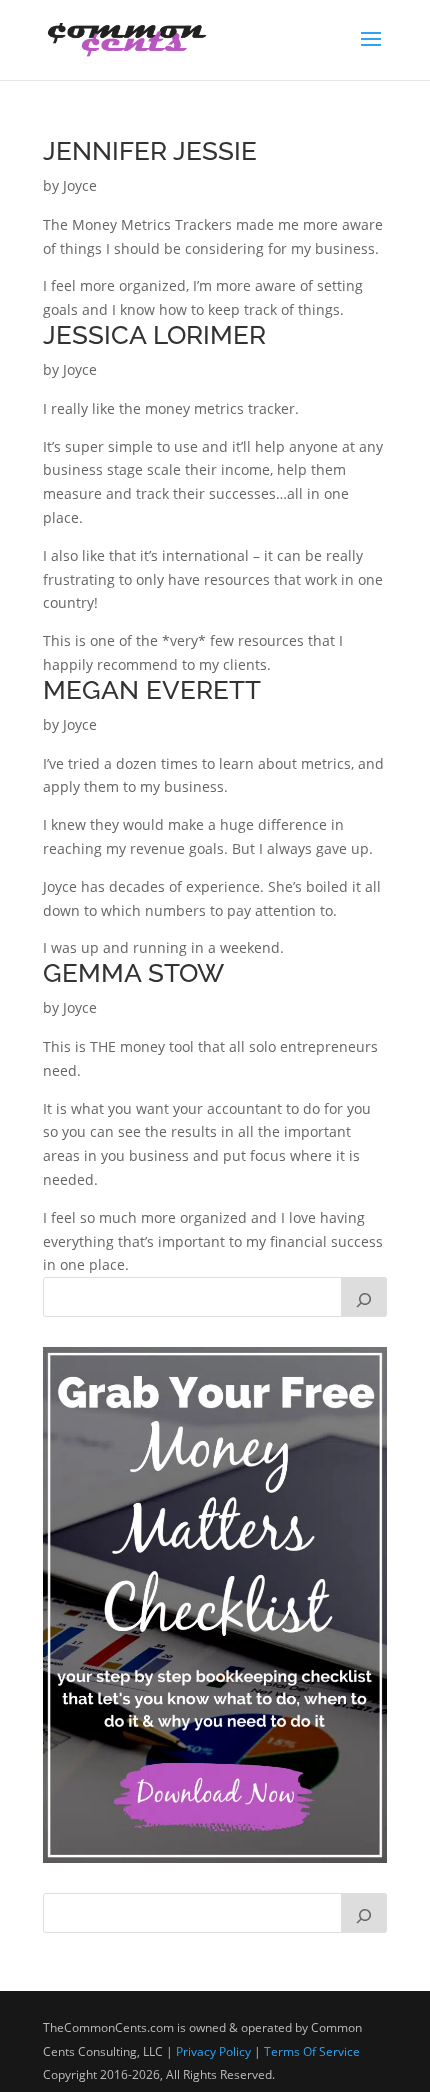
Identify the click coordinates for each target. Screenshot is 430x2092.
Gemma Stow (133, 973)
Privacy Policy (213, 2051)
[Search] (364, 1297)
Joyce (80, 185)
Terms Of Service (312, 2051)
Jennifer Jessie (150, 151)
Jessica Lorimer (154, 335)
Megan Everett (152, 690)
